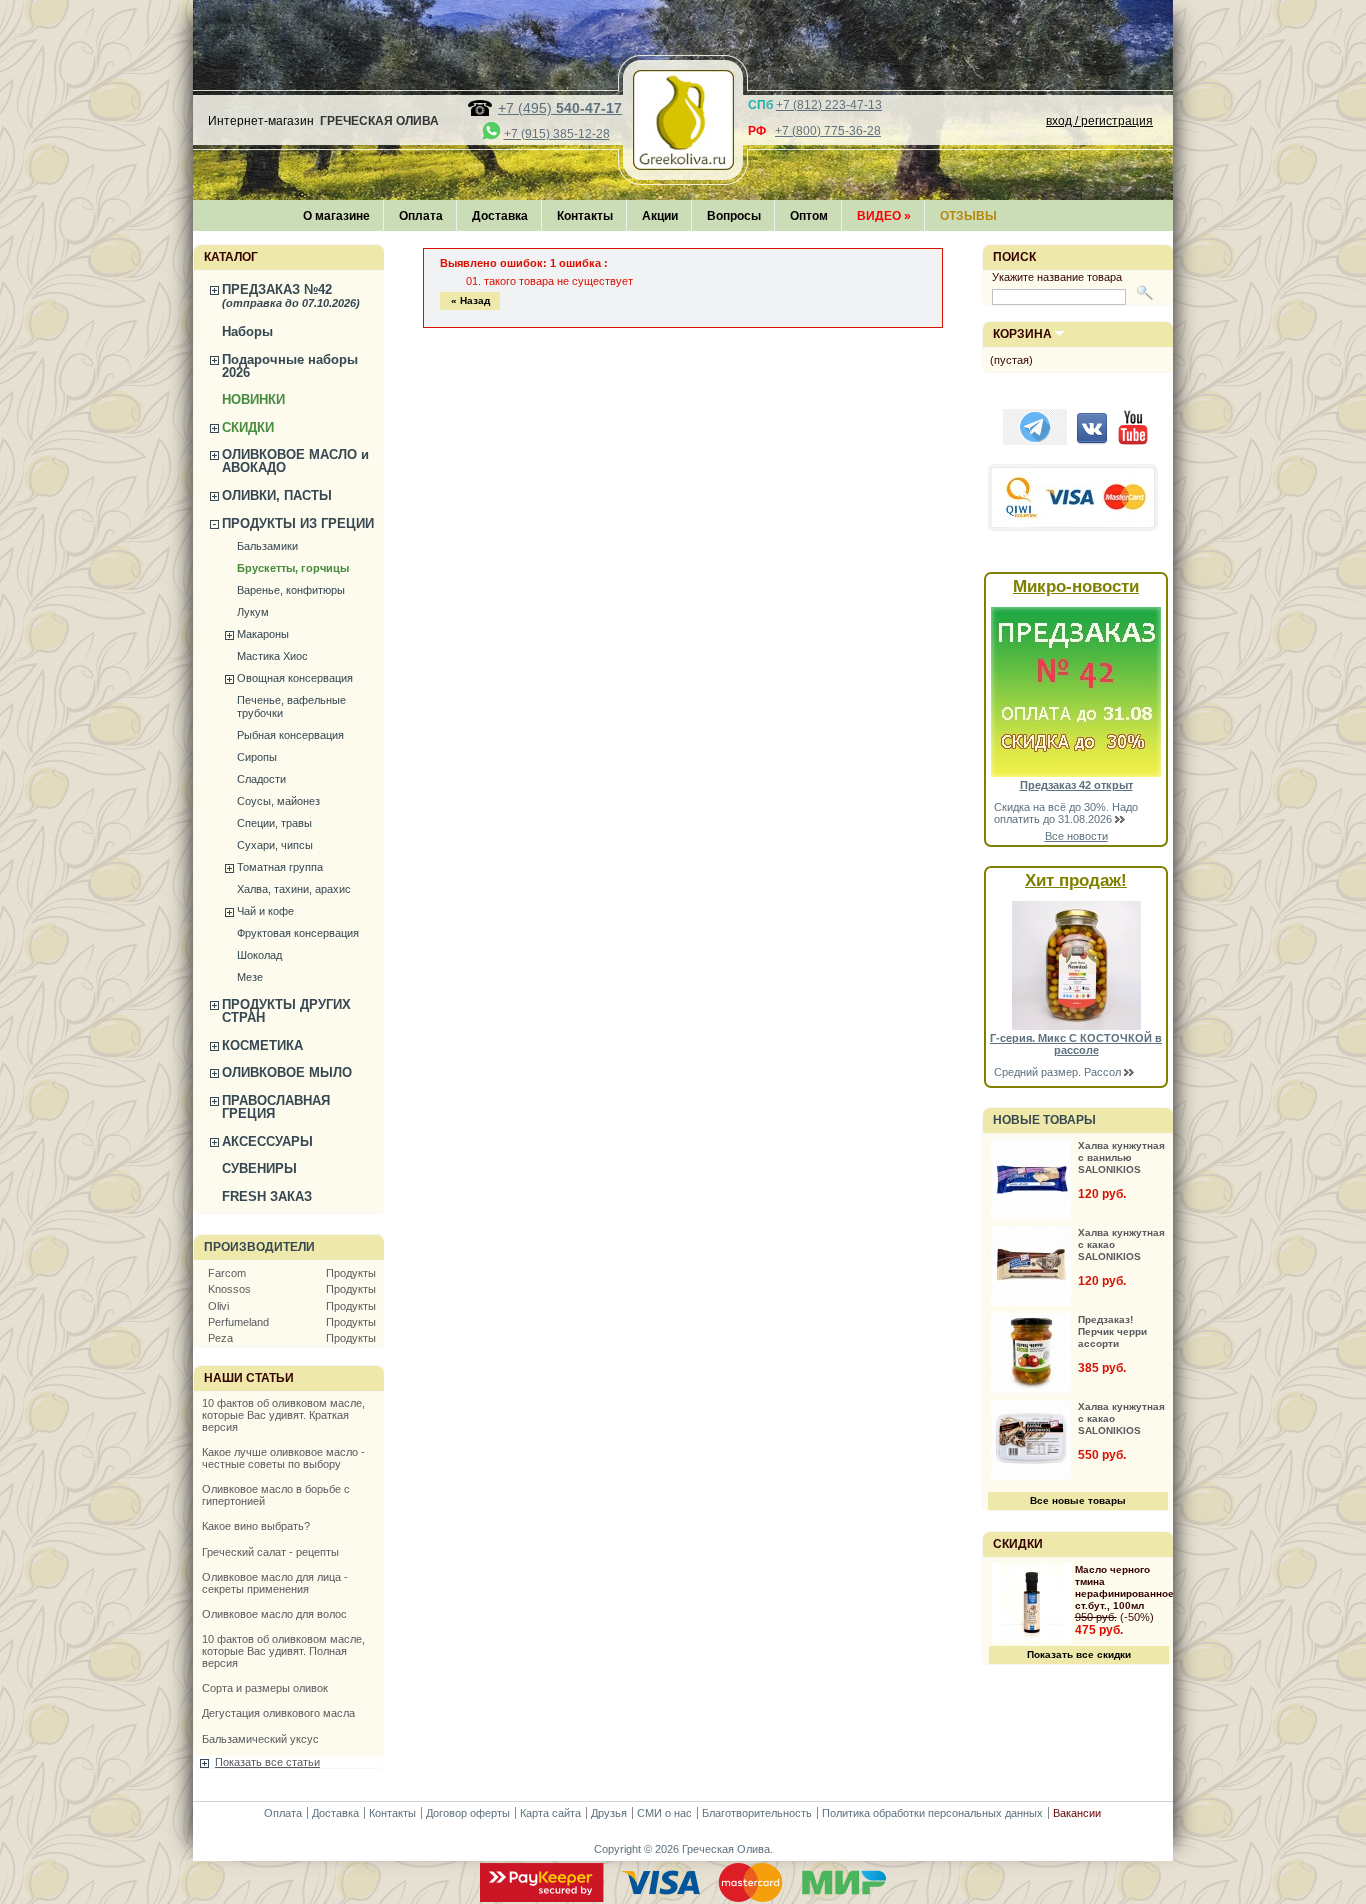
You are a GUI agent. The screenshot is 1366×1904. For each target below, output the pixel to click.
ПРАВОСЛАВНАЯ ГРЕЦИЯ (276, 1107)
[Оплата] (683, 1898)
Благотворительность (757, 1813)
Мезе (250, 977)
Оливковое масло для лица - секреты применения (275, 1583)
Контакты (585, 216)
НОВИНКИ (253, 399)
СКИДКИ (248, 427)
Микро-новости (1076, 586)
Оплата (421, 216)
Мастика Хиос (272, 656)
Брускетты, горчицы (293, 568)
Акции (660, 216)
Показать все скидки (1079, 1654)
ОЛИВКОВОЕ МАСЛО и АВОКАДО (295, 461)
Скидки (1018, 1544)
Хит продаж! (1076, 880)
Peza (220, 1338)
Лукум (253, 612)
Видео (884, 216)
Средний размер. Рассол (1059, 1072)
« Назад (470, 300)
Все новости (1076, 836)
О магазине (336, 216)
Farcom (227, 1273)
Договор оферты (468, 1813)
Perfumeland (238, 1322)
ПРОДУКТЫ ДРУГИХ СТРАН (286, 1011)
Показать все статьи (267, 1762)
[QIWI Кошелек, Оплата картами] (1074, 529)
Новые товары (1044, 1120)
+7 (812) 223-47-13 (829, 105)
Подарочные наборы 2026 (290, 366)
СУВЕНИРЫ (259, 1168)
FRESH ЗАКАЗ (267, 1196)
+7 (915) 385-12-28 (557, 134)
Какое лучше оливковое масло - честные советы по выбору (283, 1458)
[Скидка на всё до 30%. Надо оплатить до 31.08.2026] (1076, 773)
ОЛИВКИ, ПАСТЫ (277, 495)
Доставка (500, 216)
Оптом (809, 216)
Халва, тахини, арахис (294, 889)
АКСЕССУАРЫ (267, 1141)
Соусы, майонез (278, 801)
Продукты (351, 1273)
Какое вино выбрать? (256, 1526)
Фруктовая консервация (298, 933)
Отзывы (968, 216)
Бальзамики (267, 546)
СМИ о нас (664, 1813)
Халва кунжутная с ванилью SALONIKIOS (1121, 1157)
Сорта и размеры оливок (265, 1688)
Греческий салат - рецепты (270, 1552)
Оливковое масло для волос (274, 1614)
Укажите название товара (1057, 277)
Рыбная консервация (290, 735)
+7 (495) (560, 108)
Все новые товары (1078, 1500)
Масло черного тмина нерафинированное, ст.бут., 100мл (1126, 1587)
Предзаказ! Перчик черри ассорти (1112, 1331)
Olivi (218, 1306)
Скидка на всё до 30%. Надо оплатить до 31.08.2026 (1066, 813)
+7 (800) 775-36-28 (828, 131)
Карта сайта (550, 1813)
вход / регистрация (1099, 121)
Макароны (263, 634)
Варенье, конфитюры (291, 590)
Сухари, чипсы (275, 845)
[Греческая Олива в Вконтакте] (1092, 441)
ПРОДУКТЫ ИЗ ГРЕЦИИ (298, 523)
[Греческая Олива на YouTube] (1133, 441)
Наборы (247, 331)
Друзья (609, 1813)
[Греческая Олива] (683, 164)
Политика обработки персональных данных (932, 1813)
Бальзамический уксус (260, 1739)
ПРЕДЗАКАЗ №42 (291, 295)
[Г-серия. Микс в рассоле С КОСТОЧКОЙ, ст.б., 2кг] (1076, 1026)
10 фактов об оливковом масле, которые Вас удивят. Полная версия (283, 1651)
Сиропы (257, 757)
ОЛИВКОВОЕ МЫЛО (287, 1072)
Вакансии (1077, 1813)
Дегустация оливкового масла (278, 1713)
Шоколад (259, 955)
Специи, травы (274, 823)
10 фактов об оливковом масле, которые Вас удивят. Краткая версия (283, 1415)
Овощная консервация (295, 678)
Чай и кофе (265, 911)
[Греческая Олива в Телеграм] (1035, 441)
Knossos (229, 1289)
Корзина (1022, 334)
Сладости (261, 779)
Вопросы (734, 216)
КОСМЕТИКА (262, 1045)
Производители (259, 1247)
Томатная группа (280, 867)
